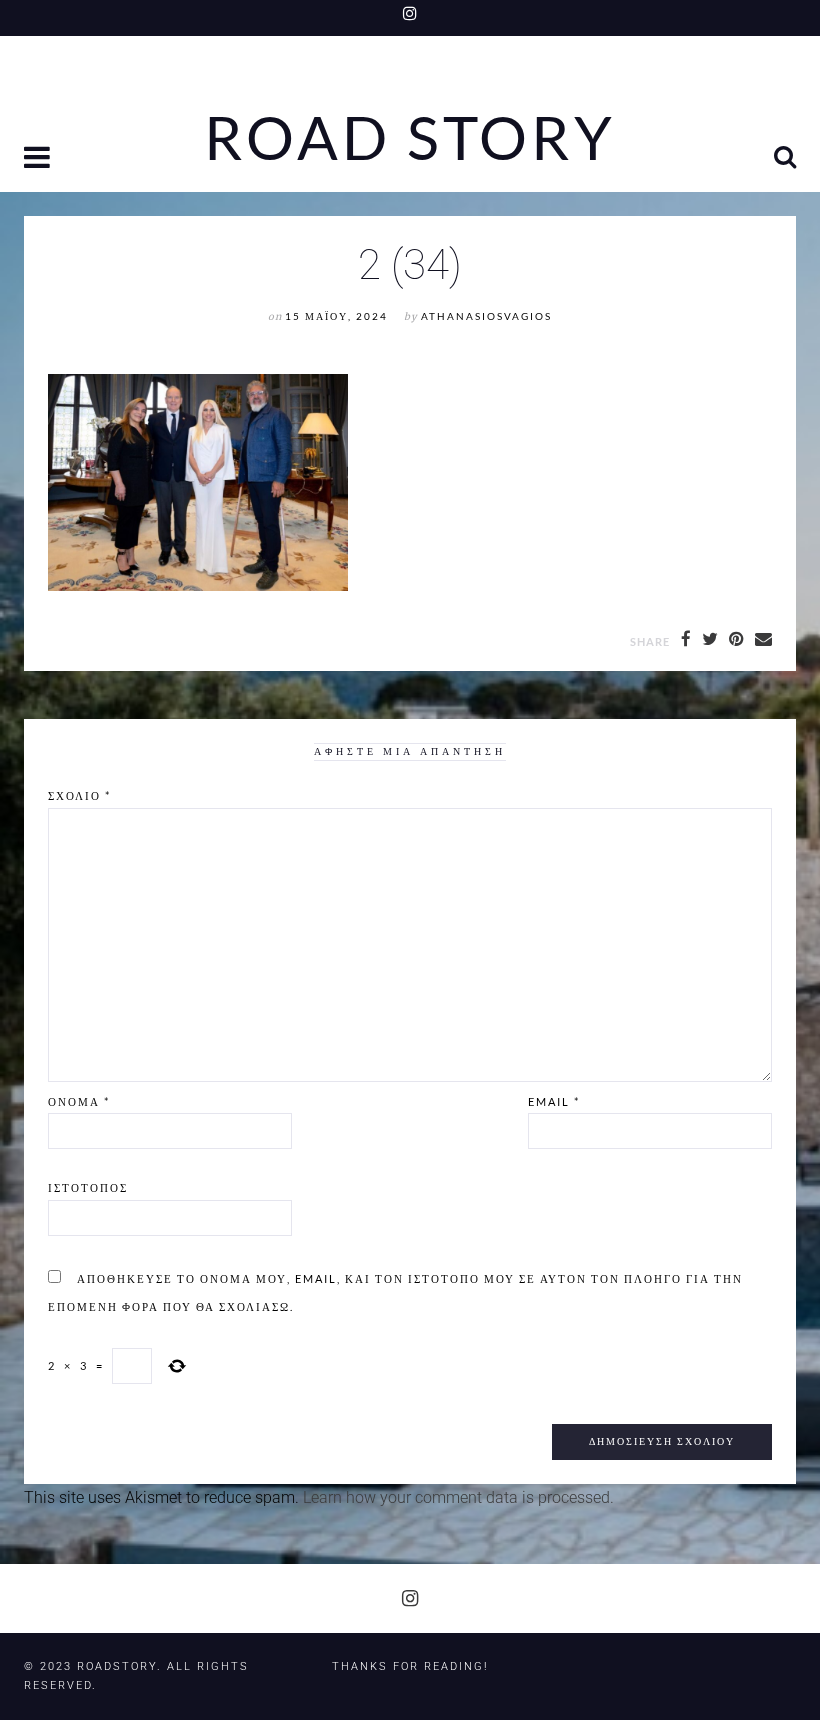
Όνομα (79, 1101)
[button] (39, 159)
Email (554, 1101)
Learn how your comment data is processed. (458, 1497)
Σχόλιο (79, 795)
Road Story (410, 138)
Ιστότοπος (88, 1187)
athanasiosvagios (486, 316)
